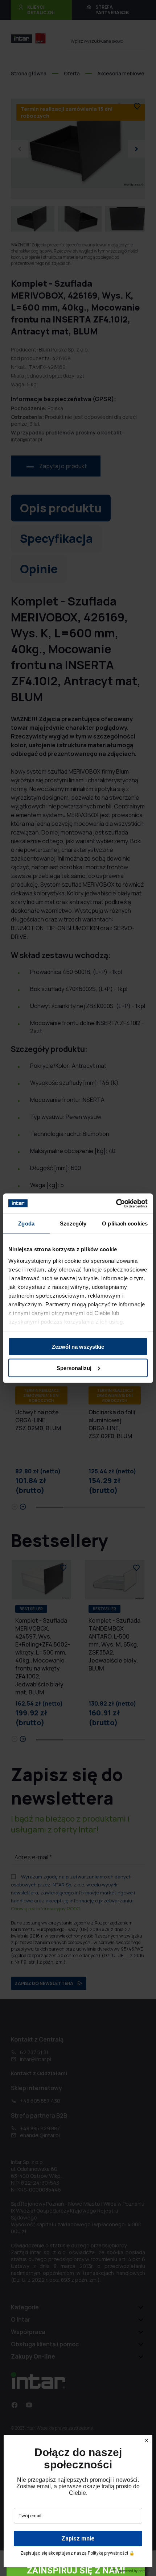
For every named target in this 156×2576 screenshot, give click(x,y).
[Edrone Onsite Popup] (78, 1288)
